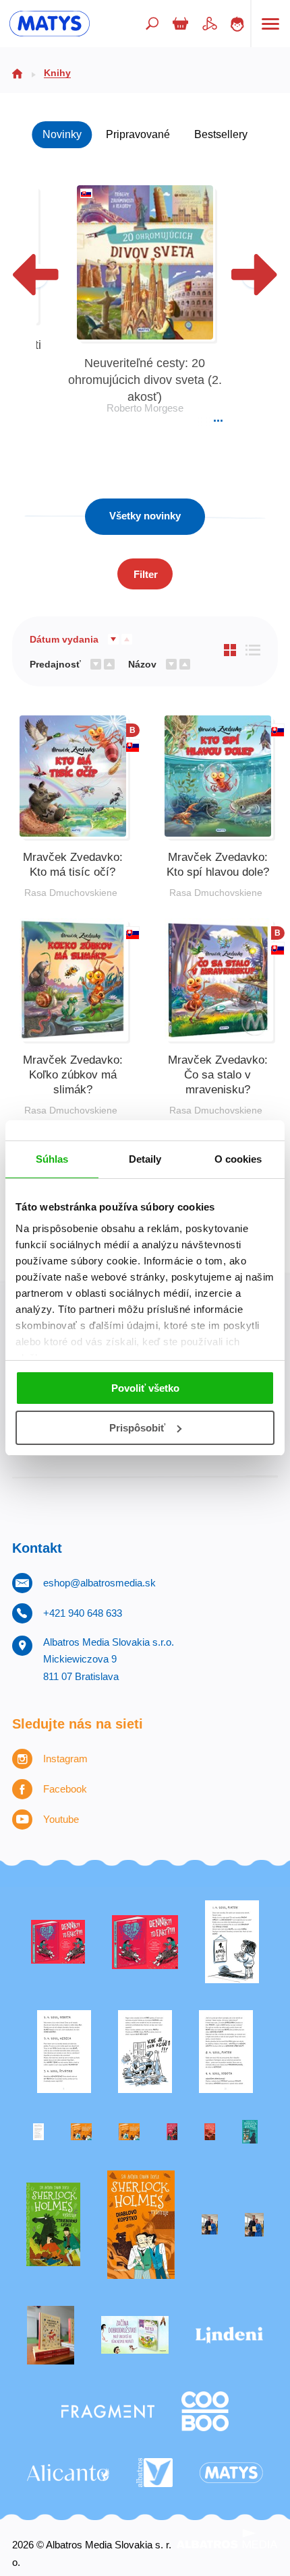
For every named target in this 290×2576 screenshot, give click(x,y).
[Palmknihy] (210, 2225)
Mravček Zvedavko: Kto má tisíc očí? (73, 865)
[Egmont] (210, 2132)
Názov (142, 664)
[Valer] (51, 2336)
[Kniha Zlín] (38, 2132)
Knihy (57, 73)
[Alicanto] (68, 2473)
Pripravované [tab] (138, 134)
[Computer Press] (145, 2052)
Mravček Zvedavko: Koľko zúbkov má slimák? (73, 1075)
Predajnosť (55, 664)
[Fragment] (108, 2411)
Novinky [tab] (62, 134)
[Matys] (231, 2473)
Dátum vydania (64, 639)
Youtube (61, 1819)
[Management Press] (226, 2052)
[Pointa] (254, 2225)
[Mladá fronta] (135, 2336)
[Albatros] (155, 2473)
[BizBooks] (129, 2132)
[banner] (50, 24)
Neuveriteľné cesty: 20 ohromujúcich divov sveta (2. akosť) (145, 380)
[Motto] (58, 1942)
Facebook (65, 1789)
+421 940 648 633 (83, 1613)
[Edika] (250, 2132)
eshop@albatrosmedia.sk (99, 1583)
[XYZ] (145, 1942)
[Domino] (64, 2052)
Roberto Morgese (145, 408)
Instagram (65, 1759)
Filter (146, 574)
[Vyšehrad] (81, 2132)
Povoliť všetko (145, 1388)
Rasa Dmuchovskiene (71, 893)
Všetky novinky (145, 516)
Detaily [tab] (145, 1159)
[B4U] (172, 2132)
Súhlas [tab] (52, 1159)
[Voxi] (232, 1942)
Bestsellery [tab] (221, 134)
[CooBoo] (205, 2411)
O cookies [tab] (238, 1159)
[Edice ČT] (53, 2225)
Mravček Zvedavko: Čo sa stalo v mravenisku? (218, 1075)
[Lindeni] (229, 2336)
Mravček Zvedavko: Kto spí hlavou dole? (218, 865)
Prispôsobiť (137, 1428)
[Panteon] (141, 2225)
